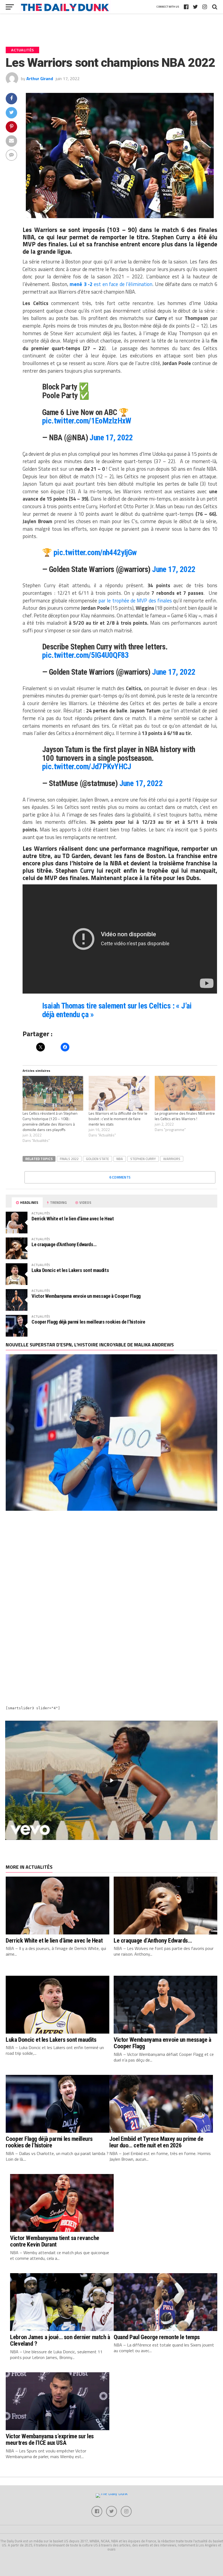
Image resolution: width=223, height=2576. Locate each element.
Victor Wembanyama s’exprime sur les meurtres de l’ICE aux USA (50, 2440)
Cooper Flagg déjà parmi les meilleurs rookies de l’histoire (88, 1322)
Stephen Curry (143, 1159)
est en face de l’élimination (111, 284)
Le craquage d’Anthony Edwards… (64, 1244)
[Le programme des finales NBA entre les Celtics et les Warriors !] (185, 1093)
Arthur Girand (40, 78)
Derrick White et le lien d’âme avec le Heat (73, 1219)
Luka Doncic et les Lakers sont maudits (70, 1270)
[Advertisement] (111, 1564)
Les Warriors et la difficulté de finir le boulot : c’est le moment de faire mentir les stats (118, 1119)
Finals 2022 (69, 1159)
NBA (120, 1159)
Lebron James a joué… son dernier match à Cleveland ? (60, 2340)
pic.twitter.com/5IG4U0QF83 (86, 655)
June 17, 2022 (111, 438)
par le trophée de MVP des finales (135, 601)
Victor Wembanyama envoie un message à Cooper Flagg (86, 1296)
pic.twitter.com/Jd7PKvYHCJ (87, 766)
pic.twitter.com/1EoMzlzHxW (87, 421)
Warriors (172, 1159)
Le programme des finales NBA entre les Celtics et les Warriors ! (185, 1116)
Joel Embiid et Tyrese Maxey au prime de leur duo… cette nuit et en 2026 (156, 2142)
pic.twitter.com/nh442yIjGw (95, 552)
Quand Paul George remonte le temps (157, 2337)
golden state (97, 1159)
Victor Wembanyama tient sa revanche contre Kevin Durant (55, 2241)
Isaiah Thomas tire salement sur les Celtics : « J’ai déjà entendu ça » (117, 1010)
